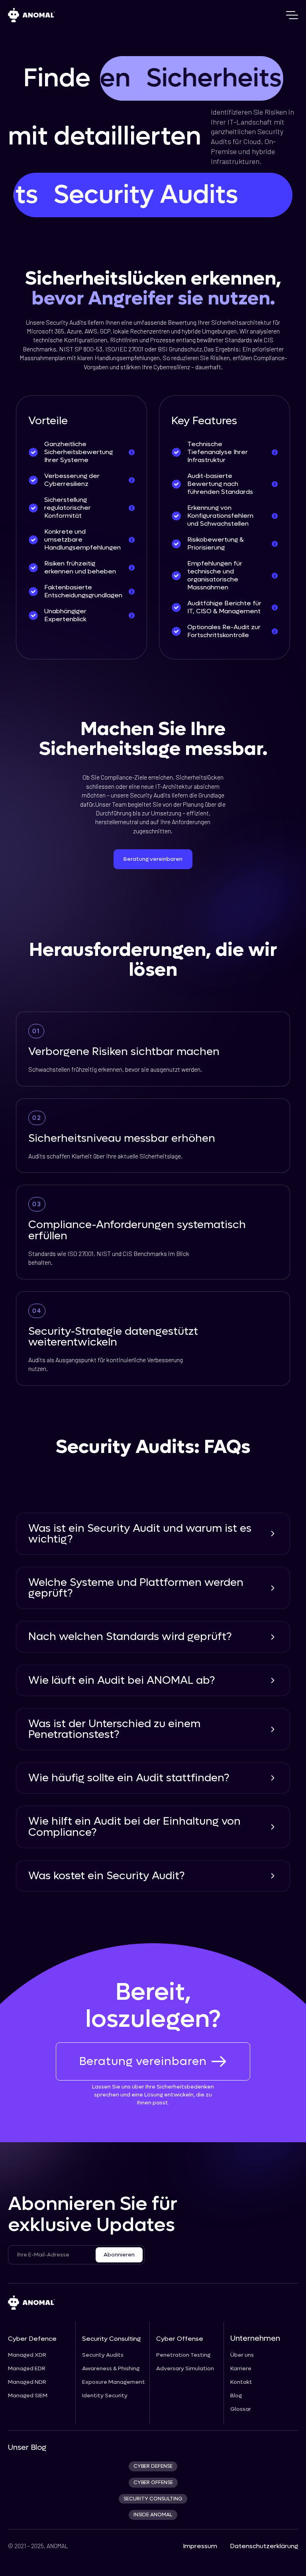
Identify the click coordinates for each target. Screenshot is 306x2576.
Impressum (200, 2546)
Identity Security (105, 2396)
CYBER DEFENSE (153, 2466)
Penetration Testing (183, 2355)
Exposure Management (114, 2382)
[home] (31, 15)
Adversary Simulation (185, 2369)
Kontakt (241, 2382)
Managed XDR (27, 2355)
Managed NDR (27, 2382)
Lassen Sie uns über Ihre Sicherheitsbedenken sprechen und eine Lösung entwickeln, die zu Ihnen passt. (153, 2095)
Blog (236, 2396)
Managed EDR (27, 2369)
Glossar (241, 2409)
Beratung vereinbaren (153, 859)
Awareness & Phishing (111, 2369)
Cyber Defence (32, 2339)
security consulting (153, 2499)
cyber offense (153, 2482)
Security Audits (103, 2355)
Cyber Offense (180, 2339)
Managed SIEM (28, 2396)
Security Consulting (111, 2339)
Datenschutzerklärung (264, 2546)
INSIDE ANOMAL (153, 2515)
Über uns (242, 2355)
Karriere (241, 2369)
